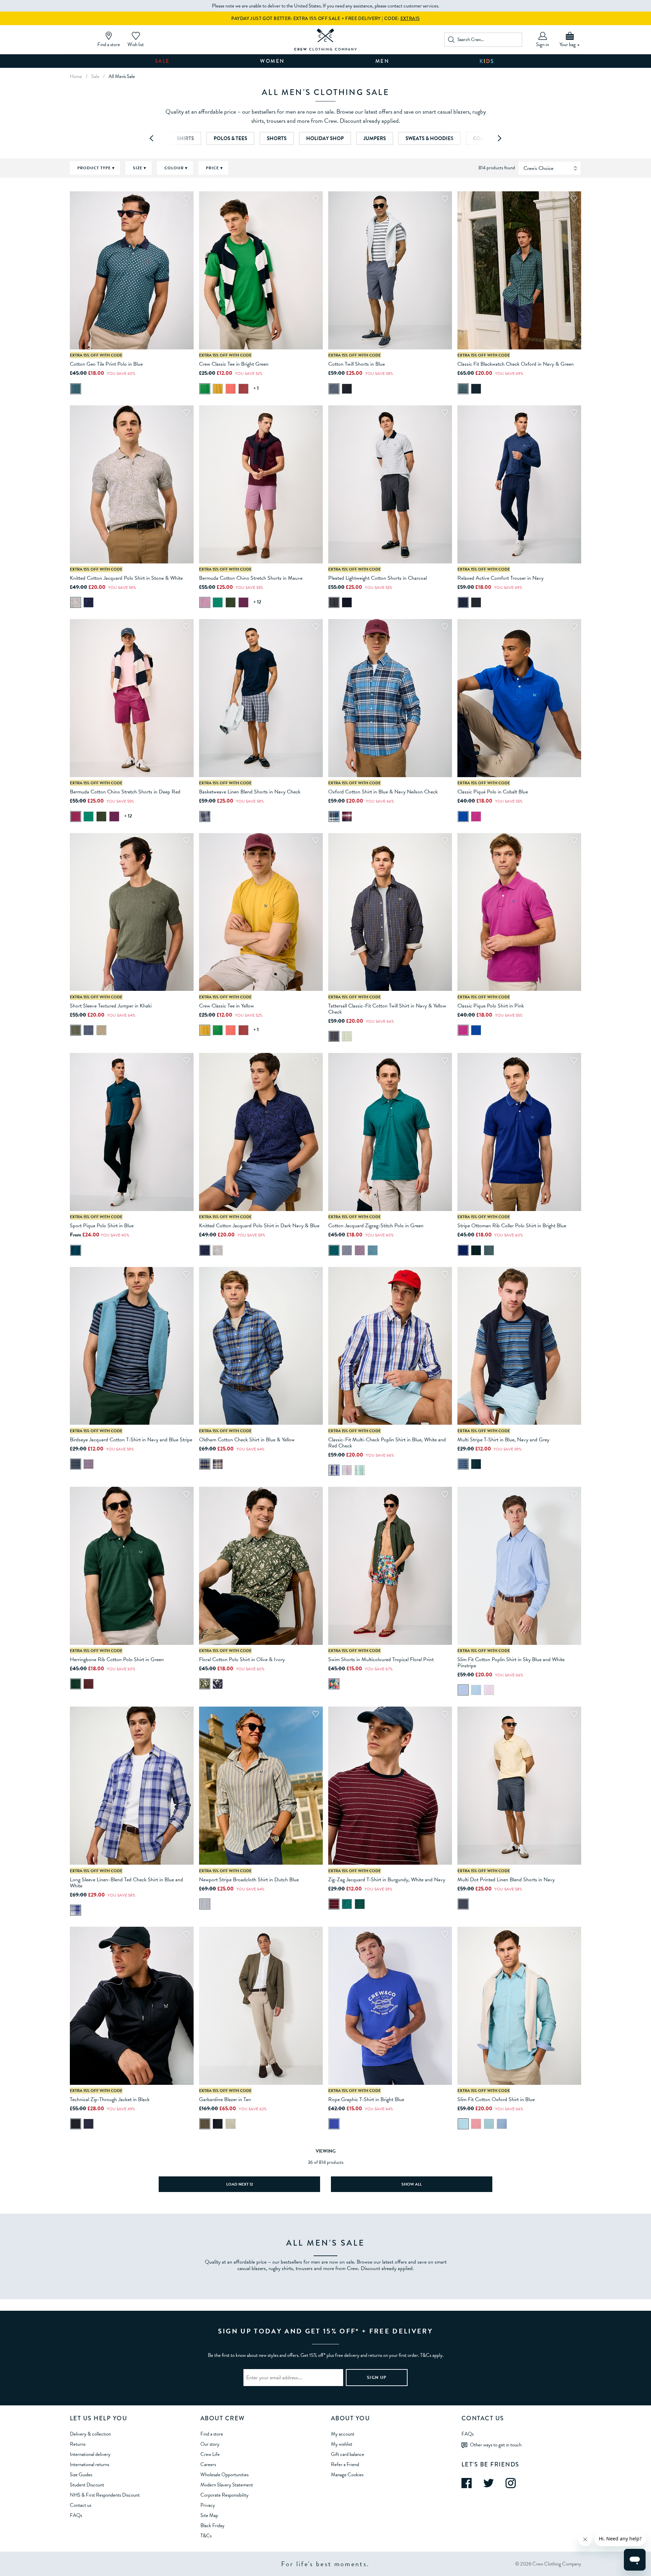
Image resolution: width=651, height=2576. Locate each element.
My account (343, 2434)
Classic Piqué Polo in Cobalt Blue (493, 792)
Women (272, 61)
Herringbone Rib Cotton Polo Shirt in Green (117, 1659)
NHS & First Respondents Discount (105, 2495)
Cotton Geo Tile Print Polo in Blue (106, 364)
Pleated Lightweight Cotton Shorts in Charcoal (378, 578)
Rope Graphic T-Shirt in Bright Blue (366, 2099)
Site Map (209, 2515)
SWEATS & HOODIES (429, 138)
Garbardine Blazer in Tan (225, 2099)
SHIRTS (185, 138)
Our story (210, 2444)
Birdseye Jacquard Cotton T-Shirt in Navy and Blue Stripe (131, 1440)
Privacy (208, 2505)
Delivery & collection (90, 2434)
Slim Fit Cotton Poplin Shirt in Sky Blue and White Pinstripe (511, 1662)
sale (95, 76)
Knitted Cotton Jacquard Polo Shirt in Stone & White (126, 578)
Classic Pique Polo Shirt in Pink (491, 1006)
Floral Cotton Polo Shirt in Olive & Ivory (242, 1659)
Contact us (81, 2505)
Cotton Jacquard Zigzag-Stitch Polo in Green (376, 1226)
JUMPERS (375, 138)
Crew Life (210, 2454)
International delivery (90, 2454)
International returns (90, 2464)
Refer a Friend (345, 2464)
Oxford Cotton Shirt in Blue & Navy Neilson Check (383, 792)
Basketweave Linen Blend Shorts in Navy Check (250, 792)
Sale (162, 61)
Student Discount (87, 2485)
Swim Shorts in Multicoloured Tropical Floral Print (381, 1659)
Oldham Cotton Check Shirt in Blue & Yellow (247, 1440)
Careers (208, 2464)
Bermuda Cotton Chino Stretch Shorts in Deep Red (125, 792)
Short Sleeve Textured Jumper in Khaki (111, 1006)
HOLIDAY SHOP (325, 138)
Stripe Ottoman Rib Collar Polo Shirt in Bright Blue (512, 1226)
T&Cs (206, 2536)
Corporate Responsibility (224, 2495)
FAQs (76, 2515)
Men (382, 61)
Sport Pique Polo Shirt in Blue (102, 1226)
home (76, 76)
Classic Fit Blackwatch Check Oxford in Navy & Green (516, 364)
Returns (78, 2444)
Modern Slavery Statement (227, 2485)
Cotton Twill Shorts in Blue (357, 364)
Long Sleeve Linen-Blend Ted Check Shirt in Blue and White (126, 1883)
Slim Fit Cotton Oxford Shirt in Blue (496, 2099)
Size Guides (81, 2475)
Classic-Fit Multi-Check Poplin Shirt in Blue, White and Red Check (387, 1443)
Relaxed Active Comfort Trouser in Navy (500, 578)
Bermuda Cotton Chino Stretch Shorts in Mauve (251, 578)
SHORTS (277, 138)
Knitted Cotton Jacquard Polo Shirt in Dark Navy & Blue (259, 1226)
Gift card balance (348, 2454)
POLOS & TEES (230, 138)
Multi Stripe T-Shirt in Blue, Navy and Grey (503, 1440)
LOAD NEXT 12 (240, 2184)
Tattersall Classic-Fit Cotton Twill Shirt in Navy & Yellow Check (387, 1009)
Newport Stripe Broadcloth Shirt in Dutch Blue (249, 1880)
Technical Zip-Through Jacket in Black (110, 2099)
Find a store (212, 2434)
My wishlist (342, 2444)
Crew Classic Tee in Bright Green (234, 364)
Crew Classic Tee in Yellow (226, 1006)
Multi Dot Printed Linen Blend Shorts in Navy (506, 1880)
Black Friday (212, 2525)
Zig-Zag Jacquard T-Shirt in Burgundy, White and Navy (387, 1880)
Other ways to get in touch (496, 2445)
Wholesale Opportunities (224, 2475)
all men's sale (122, 76)
